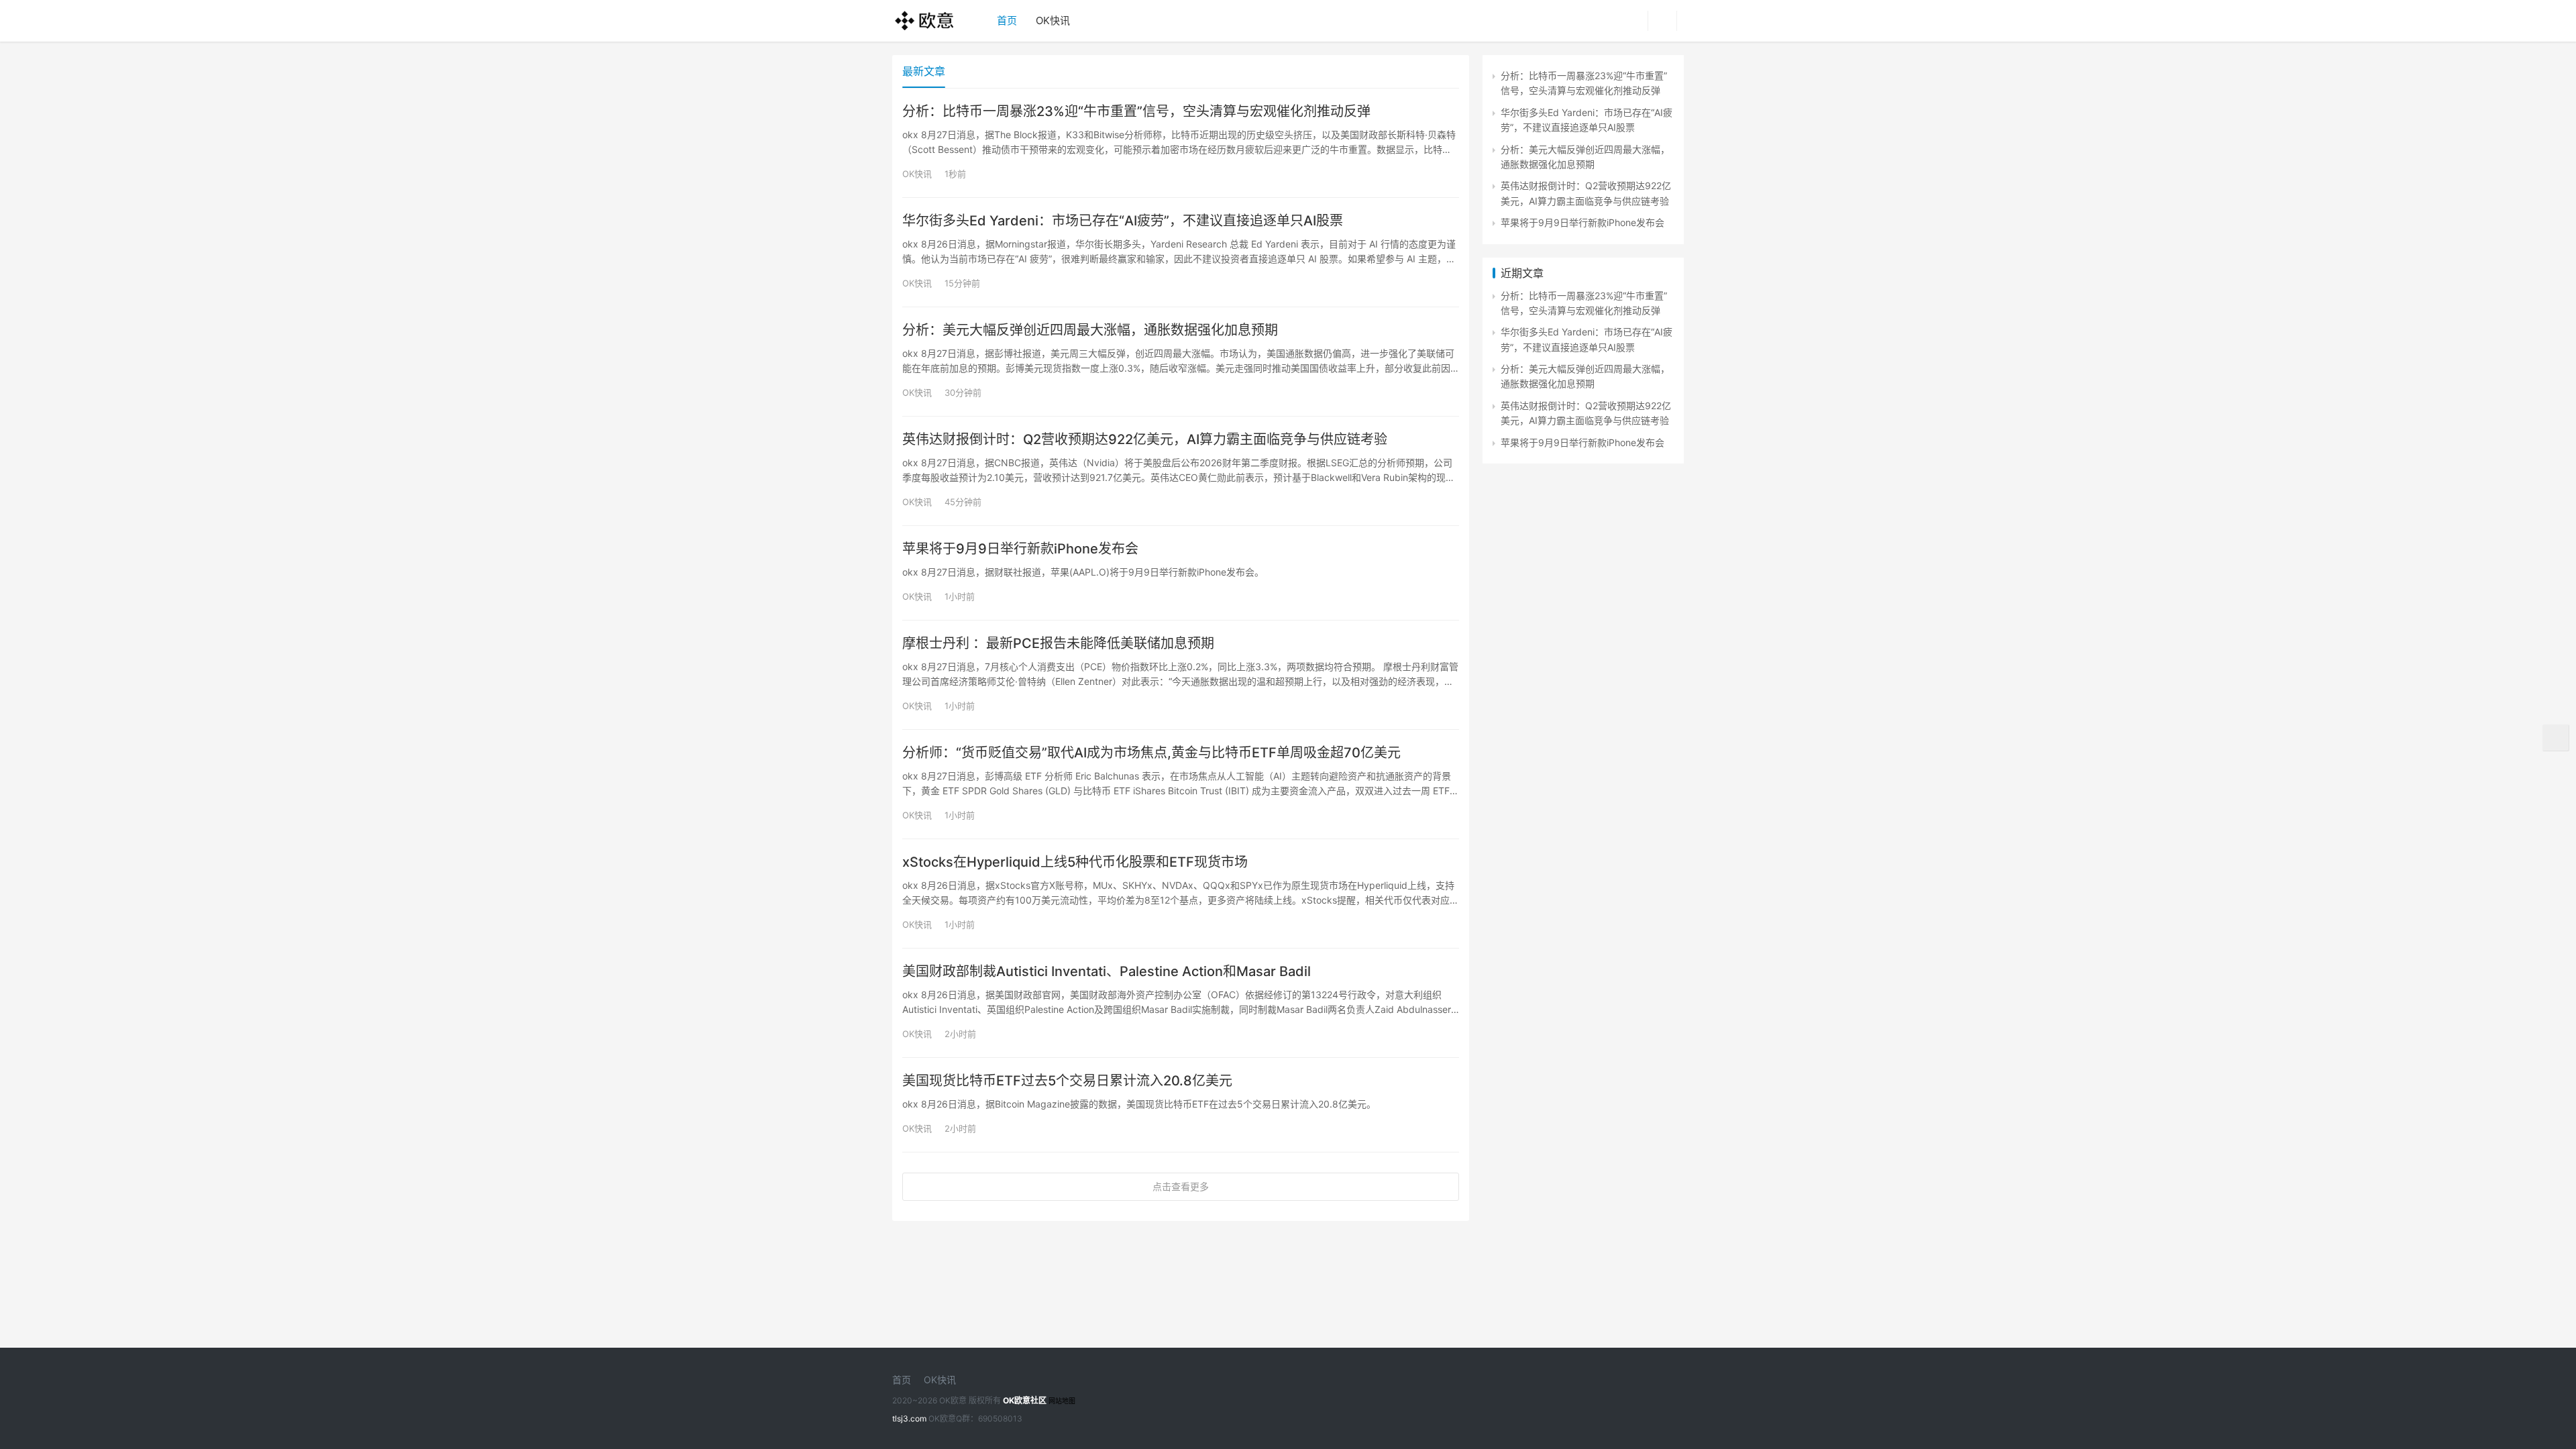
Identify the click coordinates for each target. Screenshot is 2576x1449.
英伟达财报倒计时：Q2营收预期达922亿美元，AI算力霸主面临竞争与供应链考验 (1145, 439)
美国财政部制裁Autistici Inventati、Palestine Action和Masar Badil (1107, 971)
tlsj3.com (909, 1418)
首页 (1007, 20)
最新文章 (924, 71)
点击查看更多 (1181, 1186)
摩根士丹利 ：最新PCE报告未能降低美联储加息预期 (1058, 643)
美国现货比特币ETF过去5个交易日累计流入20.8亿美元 (1067, 1081)
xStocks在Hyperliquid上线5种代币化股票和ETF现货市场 (1075, 862)
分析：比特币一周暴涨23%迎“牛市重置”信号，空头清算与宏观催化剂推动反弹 (1136, 111)
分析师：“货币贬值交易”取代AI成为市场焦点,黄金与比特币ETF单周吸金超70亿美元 (1151, 753)
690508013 (1000, 1418)
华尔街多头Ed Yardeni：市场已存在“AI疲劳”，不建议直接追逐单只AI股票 (1123, 221)
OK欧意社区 (1025, 1400)
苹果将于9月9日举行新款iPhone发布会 (1020, 549)
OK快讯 (1053, 20)
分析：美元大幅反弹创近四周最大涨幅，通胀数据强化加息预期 (1090, 330)
